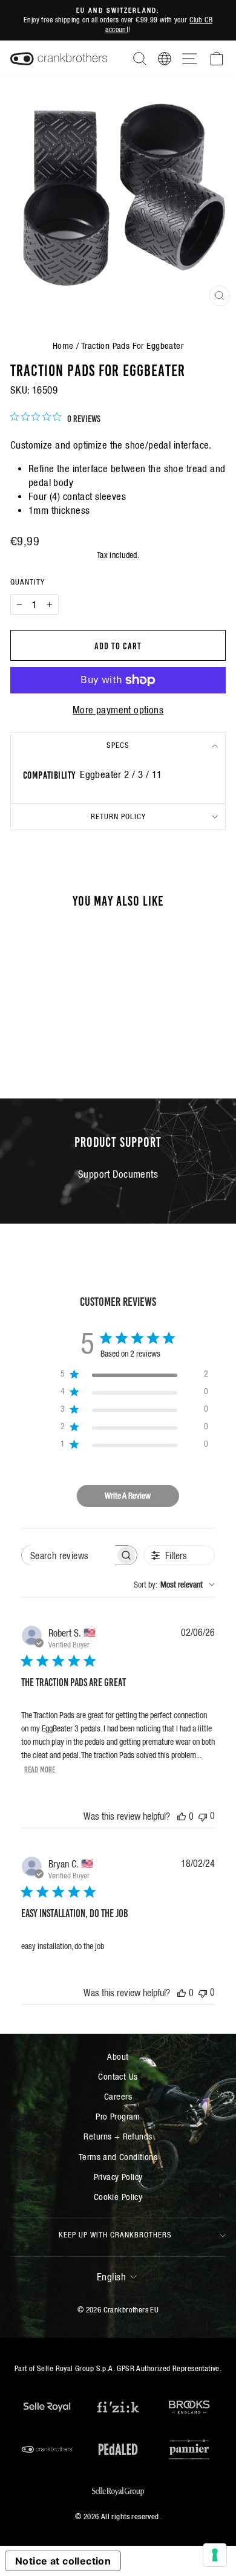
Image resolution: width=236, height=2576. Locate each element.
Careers (118, 2096)
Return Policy (118, 816)
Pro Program (118, 2116)
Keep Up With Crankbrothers (115, 2235)
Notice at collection (63, 2561)
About (118, 2056)
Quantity (28, 582)
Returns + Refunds (118, 2136)
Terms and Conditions (118, 2157)
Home (63, 346)
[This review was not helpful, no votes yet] (203, 1816)
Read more (40, 1769)
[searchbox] (68, 1555)
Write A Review (128, 1496)
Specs (118, 745)
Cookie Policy (118, 2197)
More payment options (118, 710)
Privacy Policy (118, 2177)
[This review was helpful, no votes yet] (182, 1816)
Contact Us (118, 2076)
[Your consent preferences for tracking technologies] (215, 2555)
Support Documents (118, 1174)
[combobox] (174, 1585)
